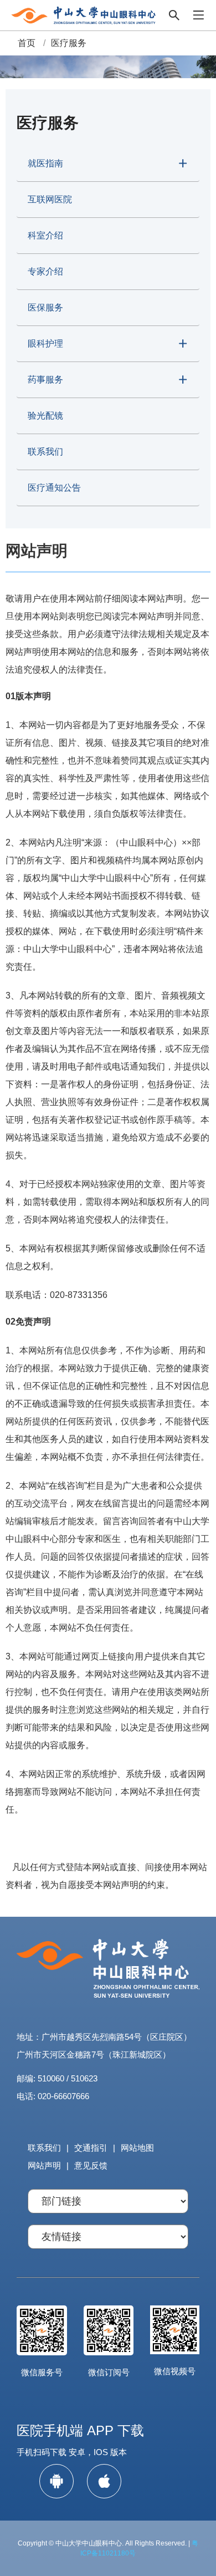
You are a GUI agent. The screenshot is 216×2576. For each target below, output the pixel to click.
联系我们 (45, 452)
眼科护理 (45, 343)
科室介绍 (45, 235)
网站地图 (137, 2148)
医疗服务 (69, 43)
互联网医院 (50, 199)
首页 (27, 43)
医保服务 (45, 307)
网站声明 (44, 2165)
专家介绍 (45, 271)
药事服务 (45, 380)
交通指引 (91, 2148)
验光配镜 (45, 416)
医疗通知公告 (54, 488)
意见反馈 (91, 2165)
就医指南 (45, 163)
